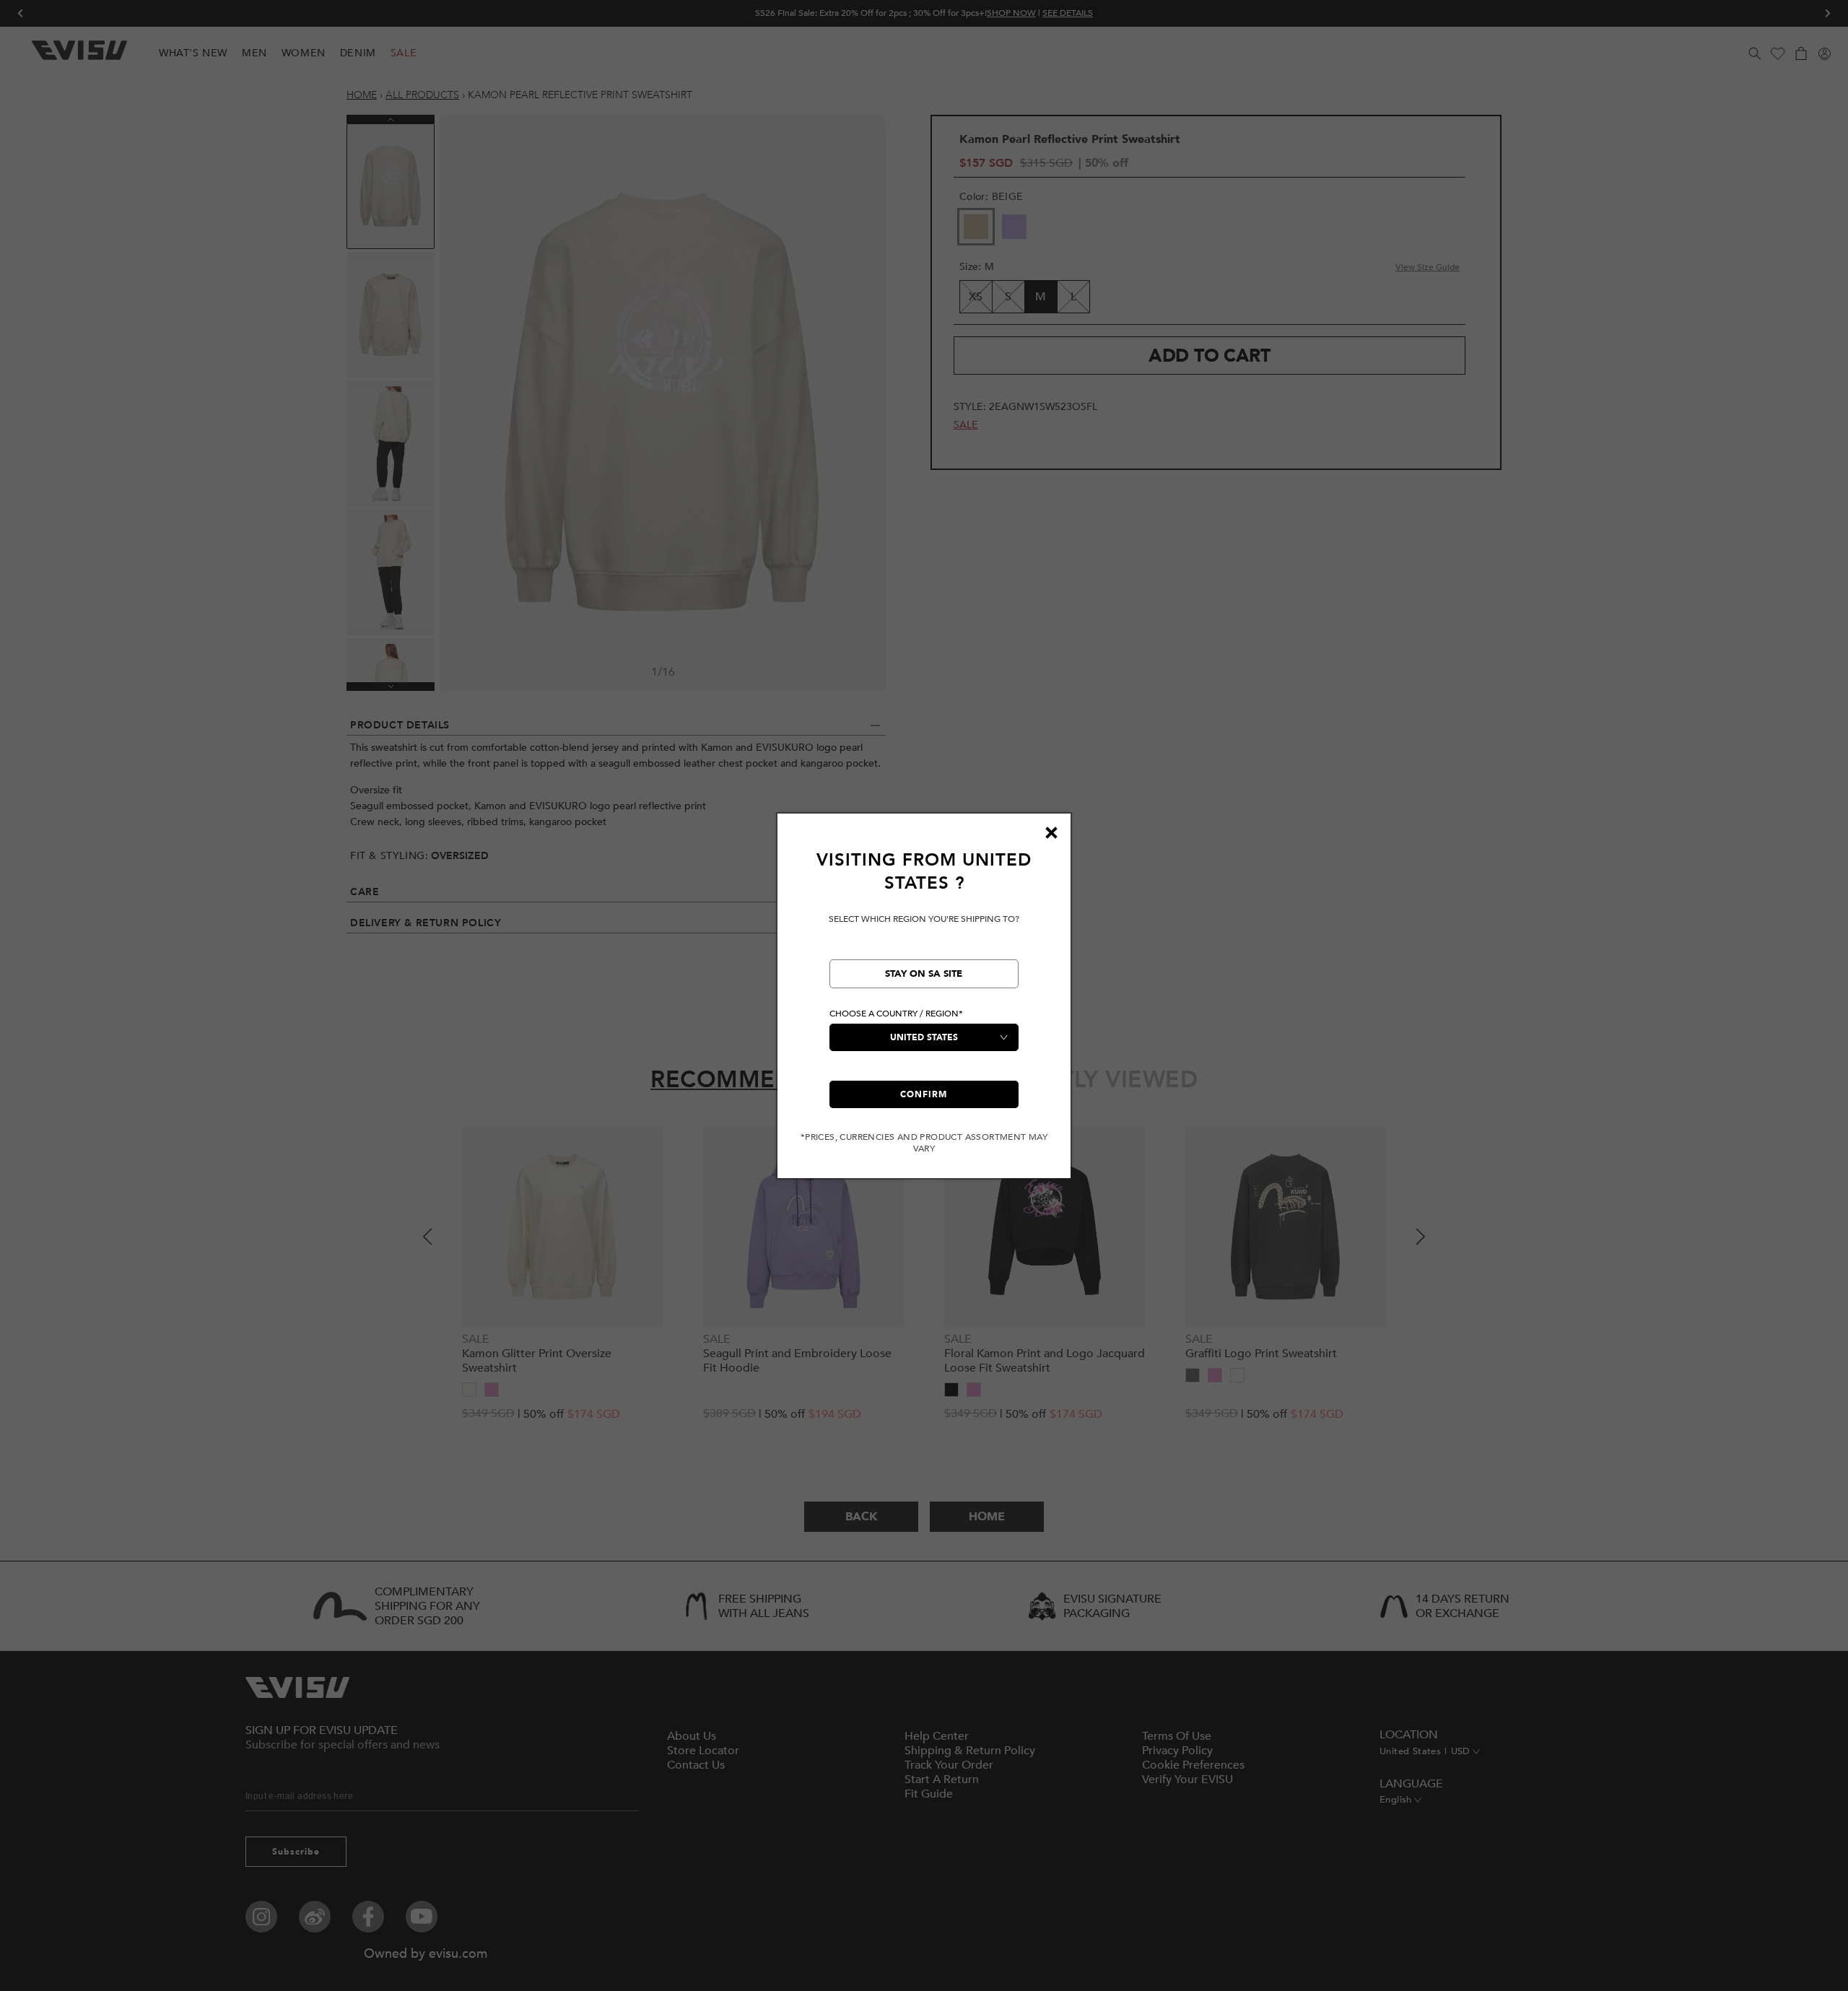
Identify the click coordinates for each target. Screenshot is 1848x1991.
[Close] (1051, 833)
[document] (924, 1002)
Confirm (924, 1094)
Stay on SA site (924, 974)
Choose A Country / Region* (896, 1014)
